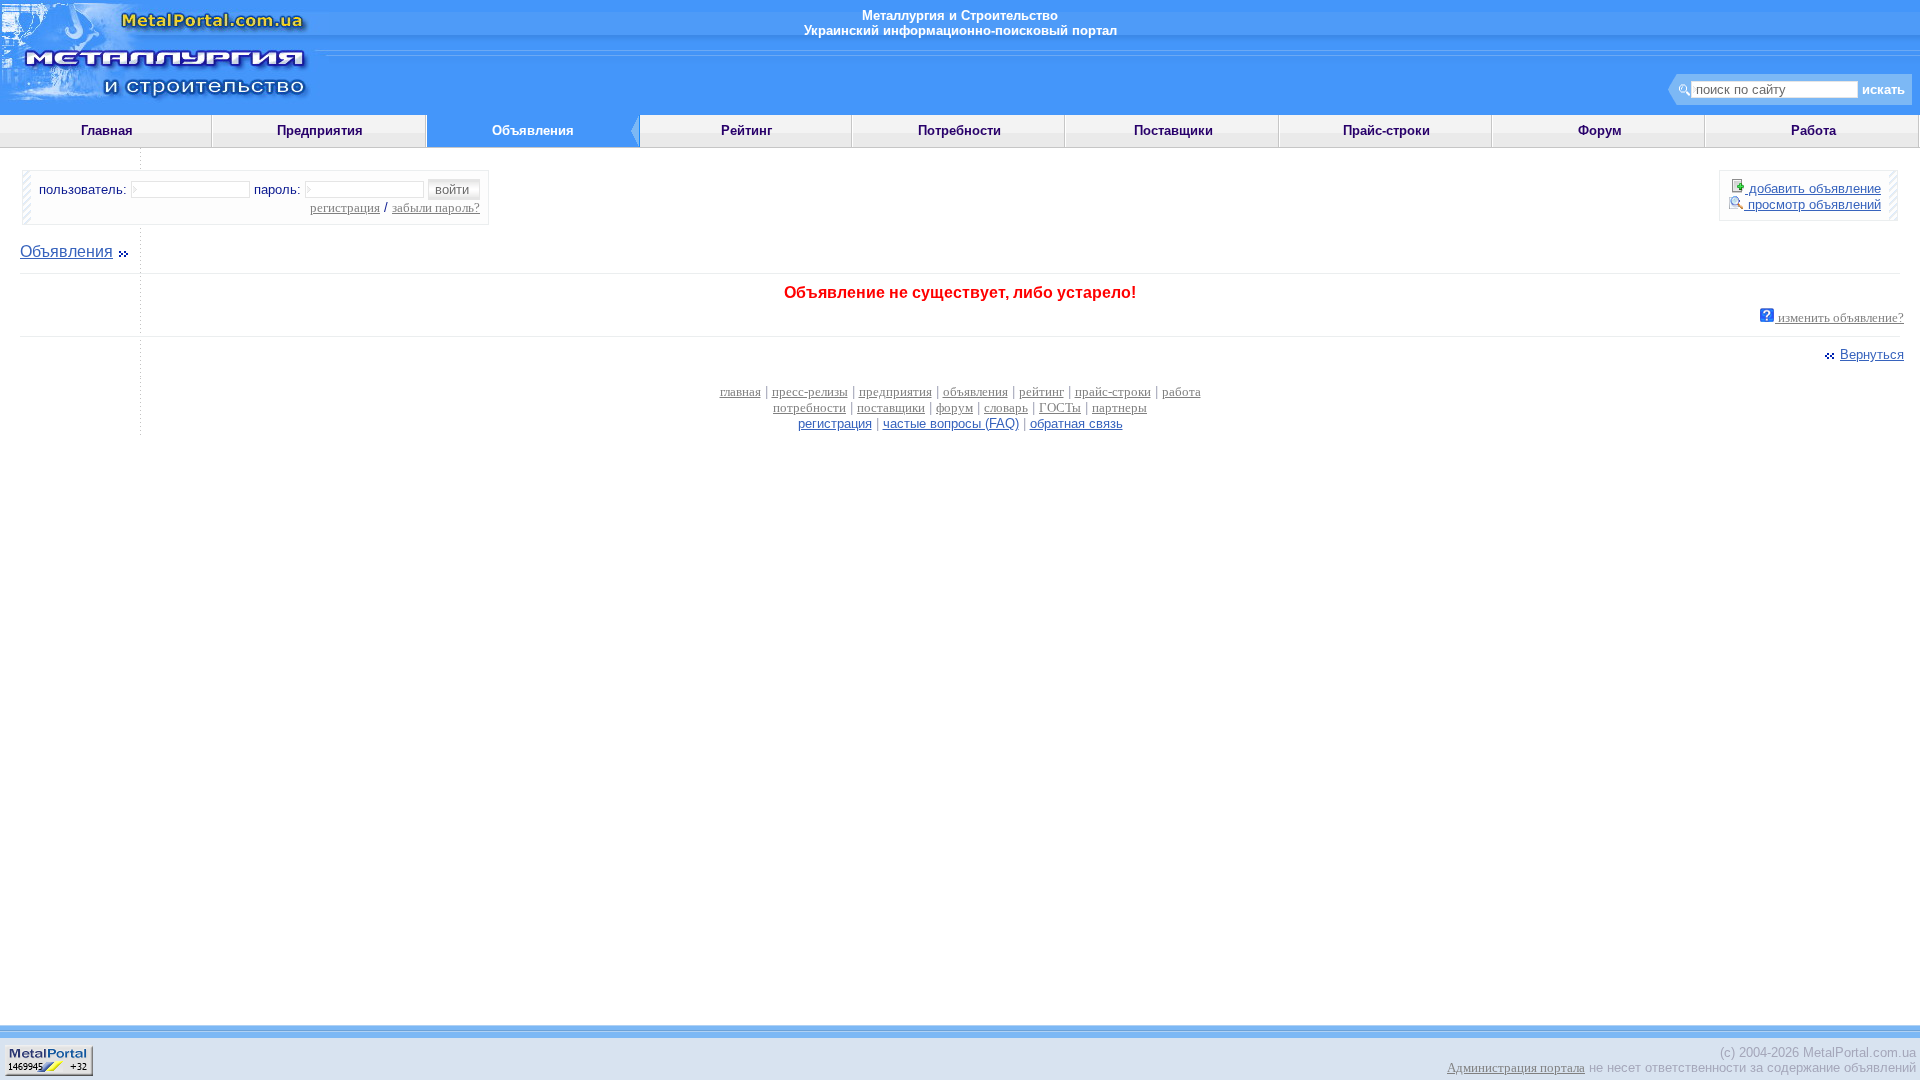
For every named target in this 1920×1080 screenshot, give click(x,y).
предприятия (895, 391)
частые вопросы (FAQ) (951, 423)
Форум (1600, 130)
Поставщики (1173, 130)
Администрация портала (1516, 1067)
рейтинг (1041, 391)
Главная (107, 130)
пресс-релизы (810, 391)
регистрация (345, 207)
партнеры (1119, 407)
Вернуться (1872, 354)
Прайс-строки (1386, 130)
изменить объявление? (1839, 317)
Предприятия (320, 130)
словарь (1006, 407)
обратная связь (1076, 423)
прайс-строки (1113, 391)
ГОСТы (1060, 407)
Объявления (66, 251)
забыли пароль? (436, 207)
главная (740, 391)
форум (954, 407)
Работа (1813, 130)
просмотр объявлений (1812, 204)
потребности (809, 407)
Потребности (959, 130)
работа (1181, 391)
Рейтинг (746, 130)
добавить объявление (1813, 188)
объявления (975, 391)
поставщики (891, 407)
